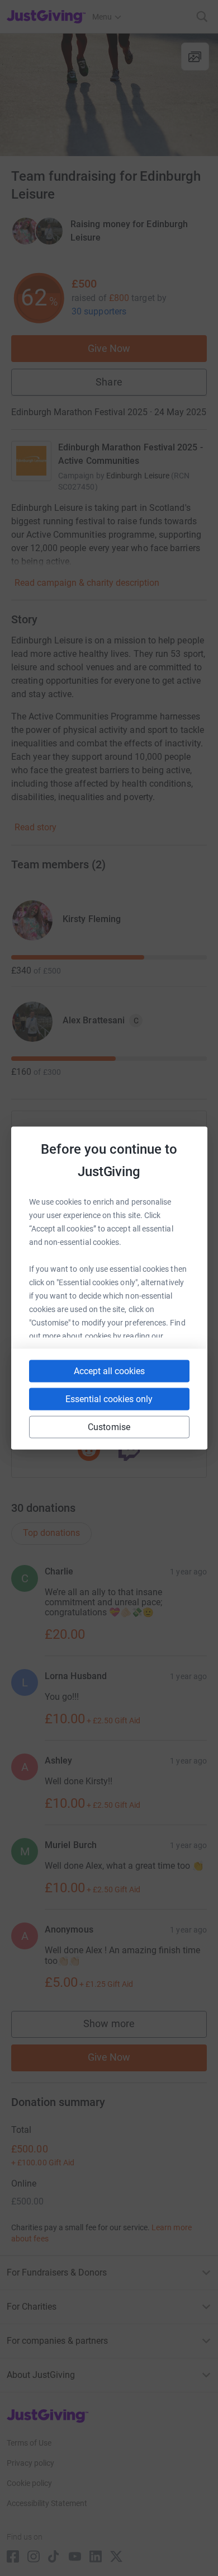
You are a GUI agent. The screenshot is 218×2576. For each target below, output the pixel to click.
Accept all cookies (109, 1371)
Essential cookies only (109, 1399)
